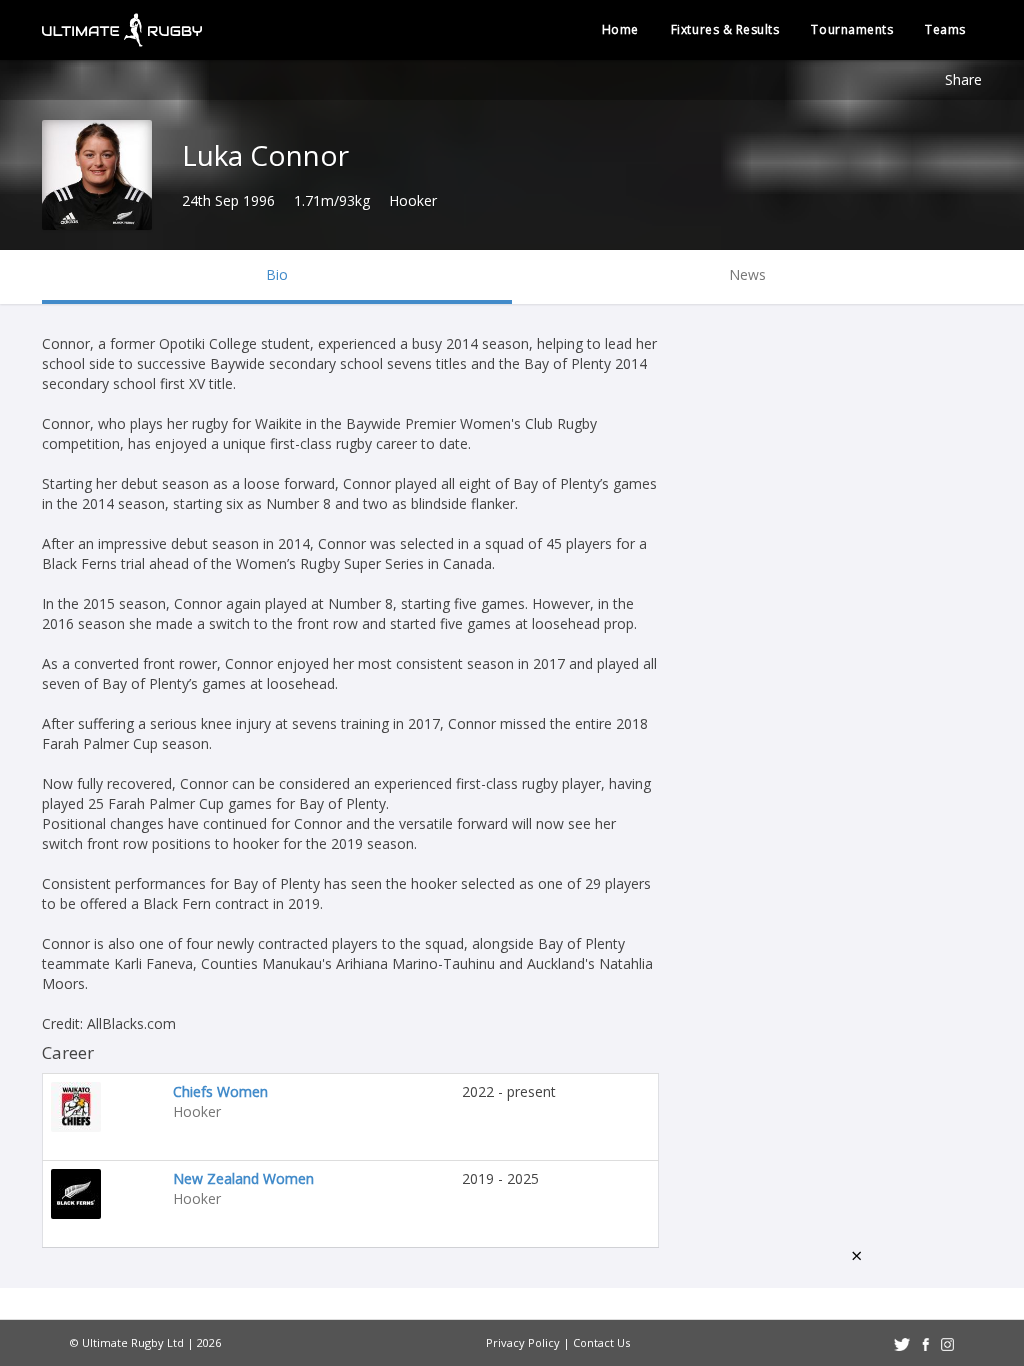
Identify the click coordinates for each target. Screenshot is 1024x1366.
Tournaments (852, 29)
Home (620, 29)
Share (963, 79)
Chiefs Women (220, 1091)
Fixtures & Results (725, 29)
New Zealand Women (243, 1178)
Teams (945, 29)
